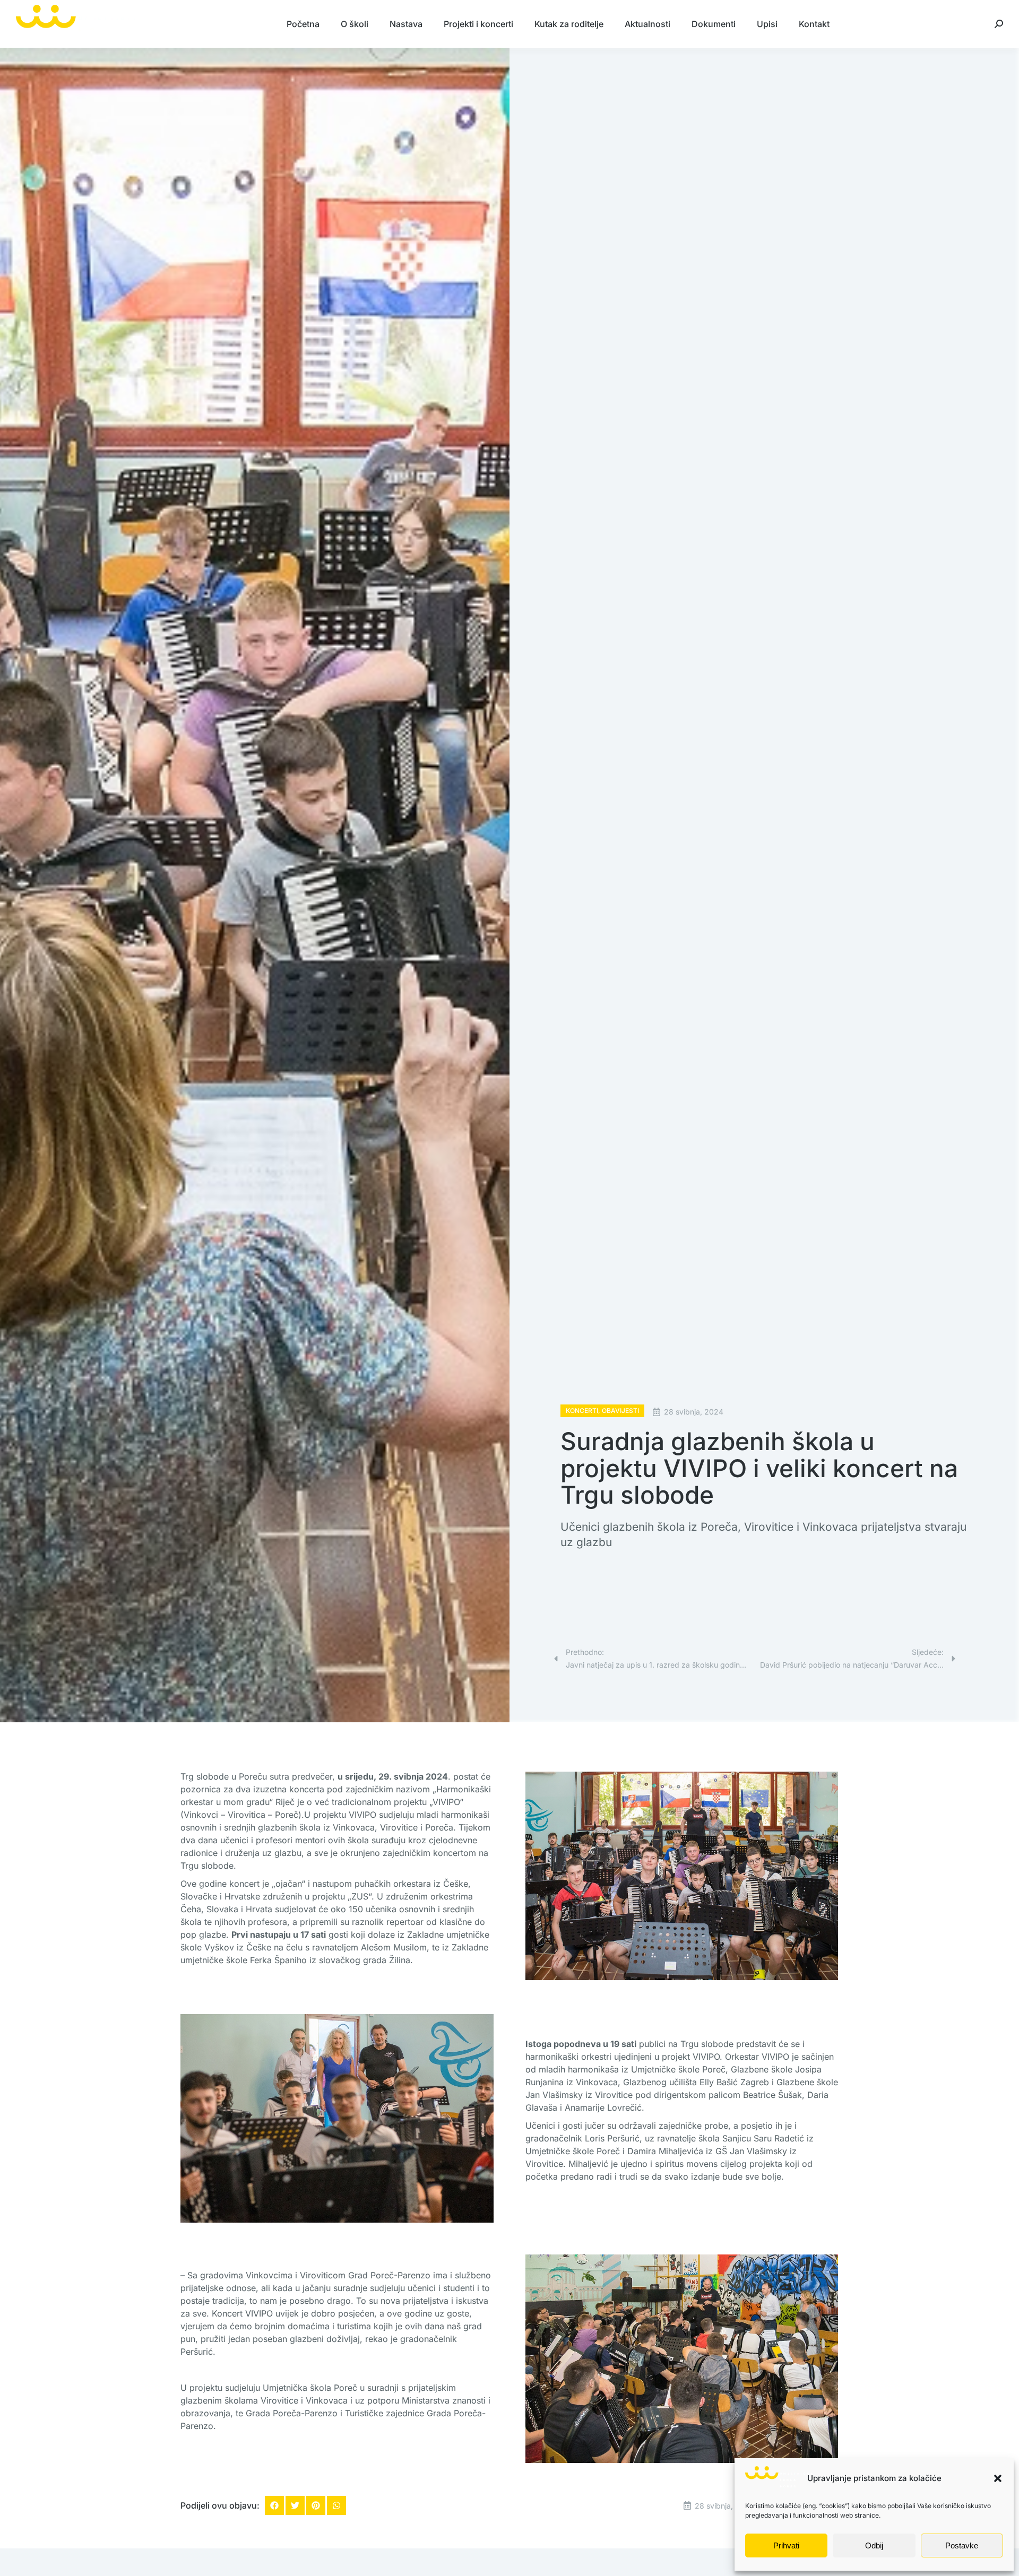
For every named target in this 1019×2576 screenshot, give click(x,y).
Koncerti (582, 1411)
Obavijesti (620, 1411)
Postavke (962, 2545)
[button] (998, 2478)
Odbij (874, 2545)
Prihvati (786, 2545)
